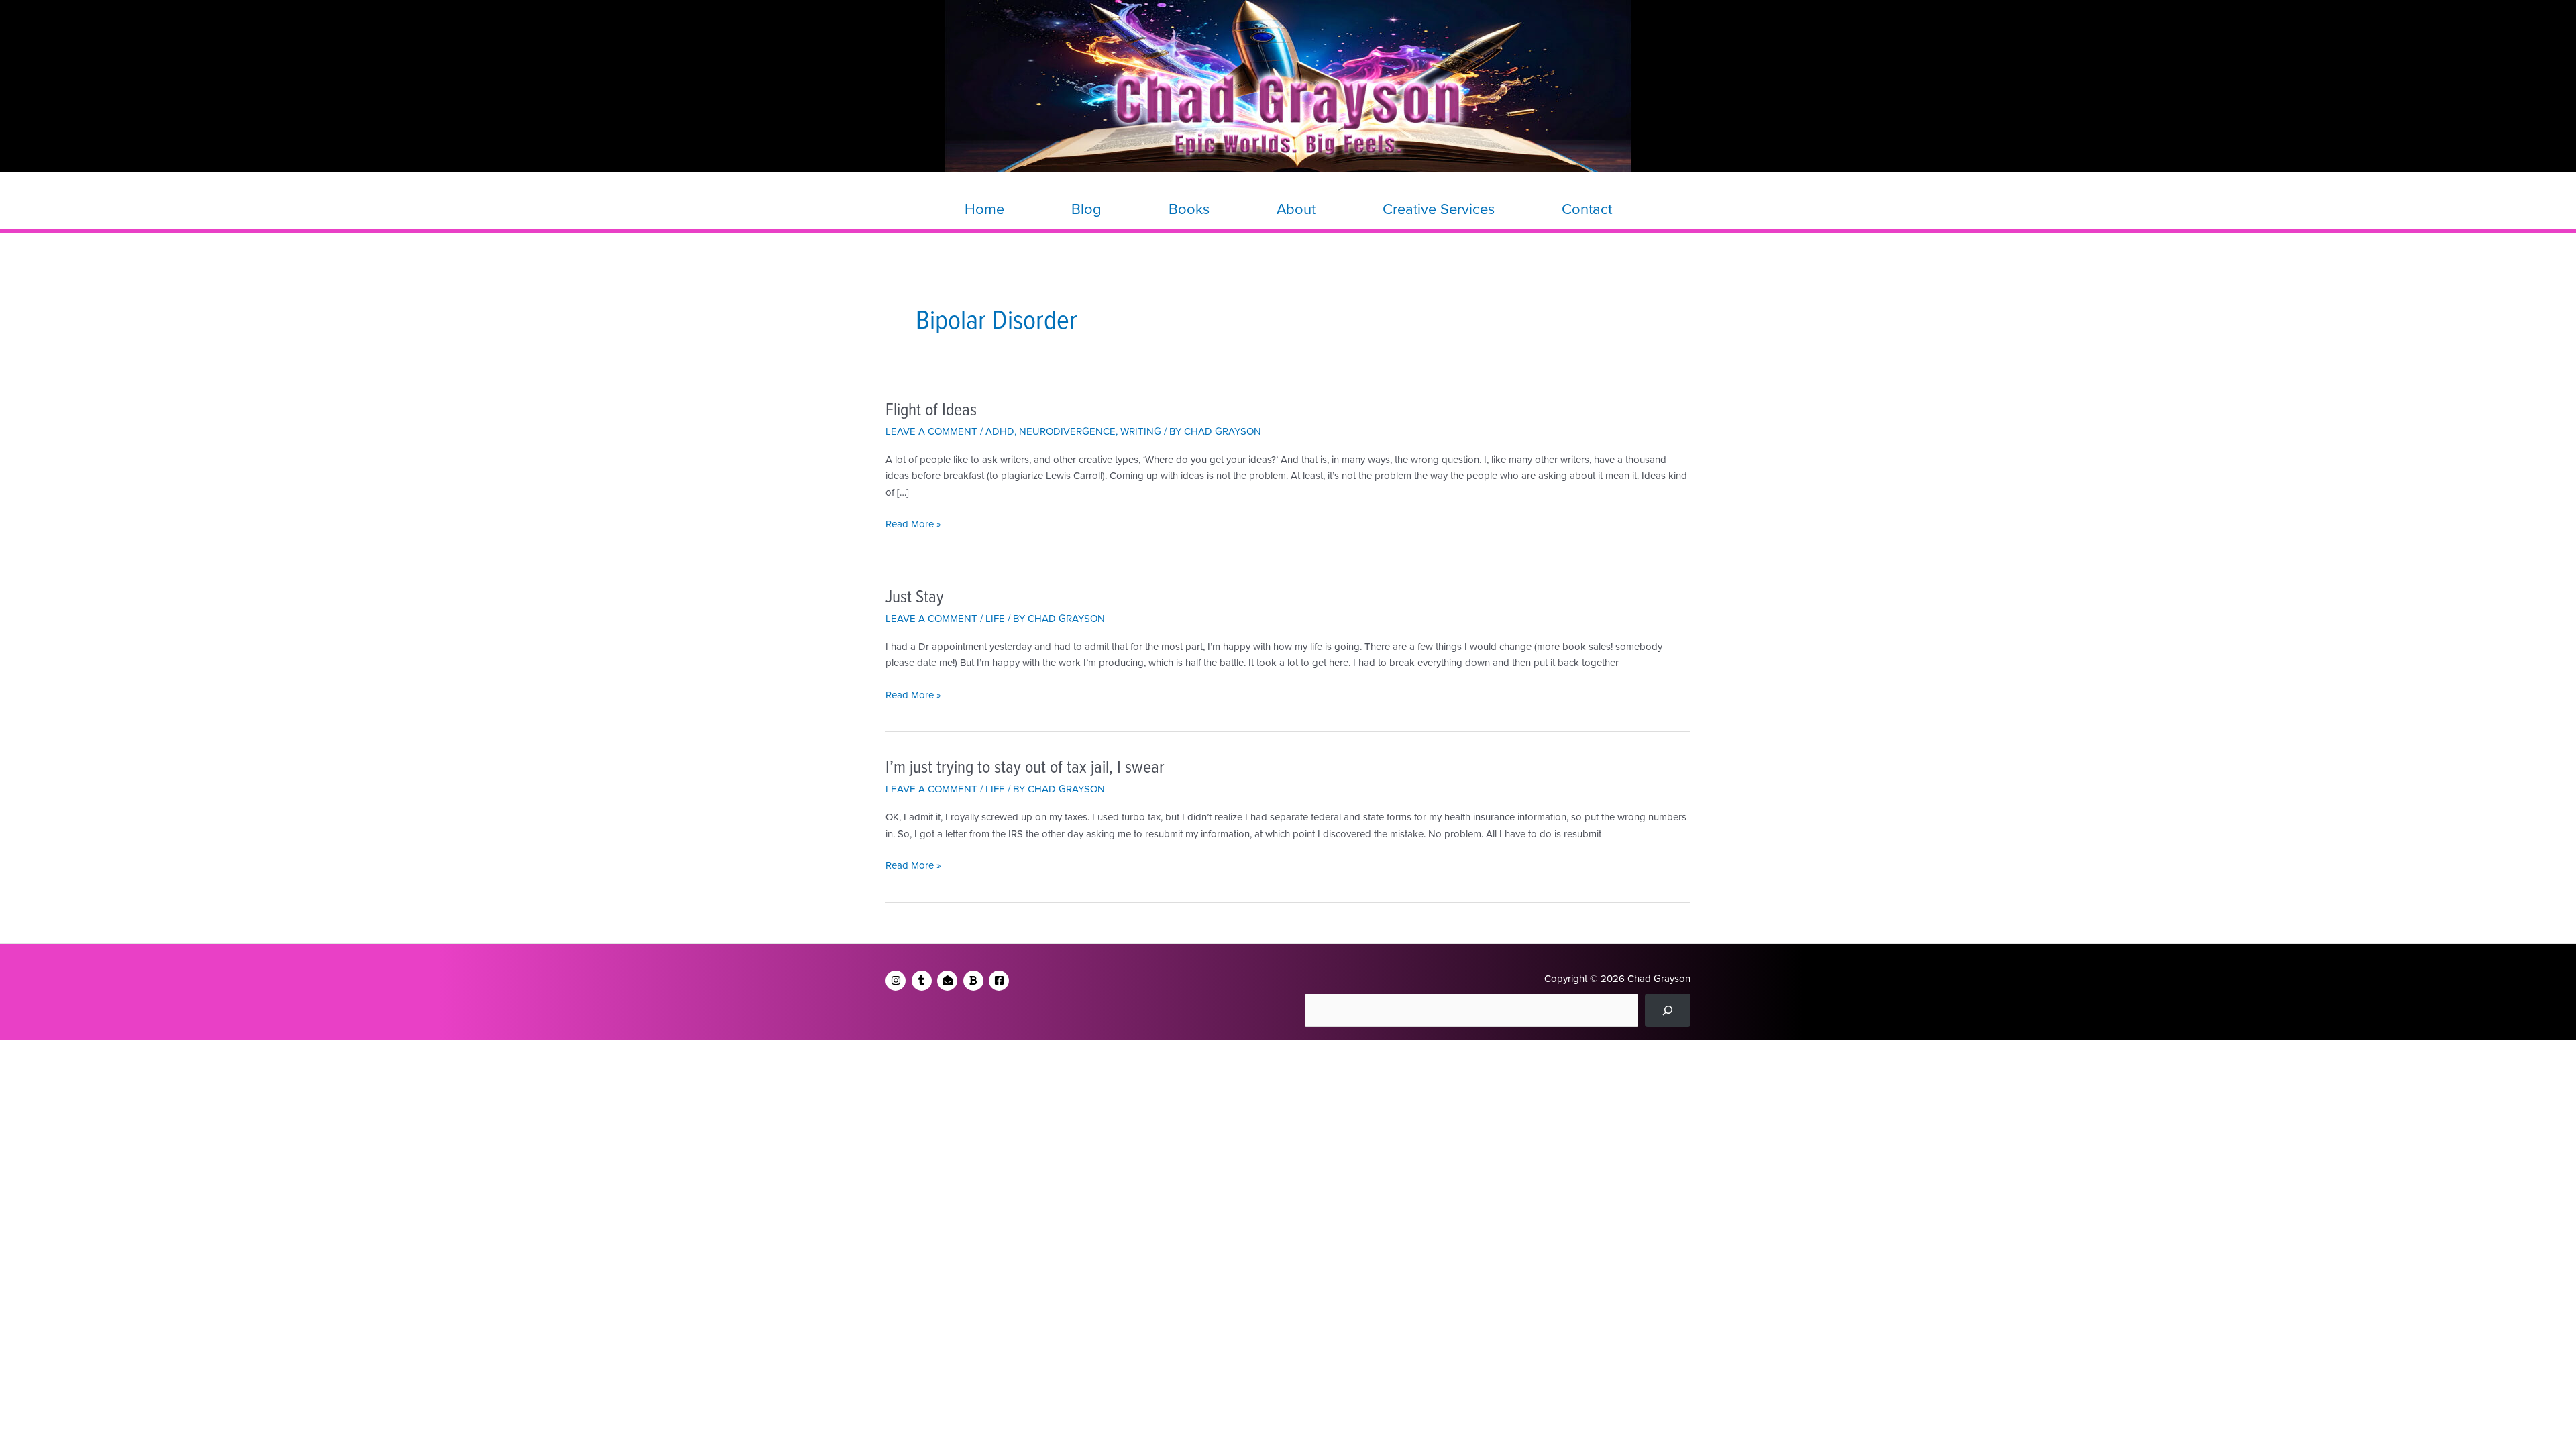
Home (984, 209)
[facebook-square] (1001, 981)
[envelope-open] (949, 981)
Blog (1086, 209)
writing (1141, 431)
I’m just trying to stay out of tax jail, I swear (1025, 768)
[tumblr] (923, 981)
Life (995, 619)
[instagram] (897, 981)
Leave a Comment (931, 431)
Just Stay (915, 598)
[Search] (1668, 1010)
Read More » (913, 525)
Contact (1587, 209)
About (1296, 209)
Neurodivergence (1067, 431)
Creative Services (1439, 209)
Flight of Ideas (931, 411)
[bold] (975, 981)
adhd (1000, 431)
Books (1189, 209)
